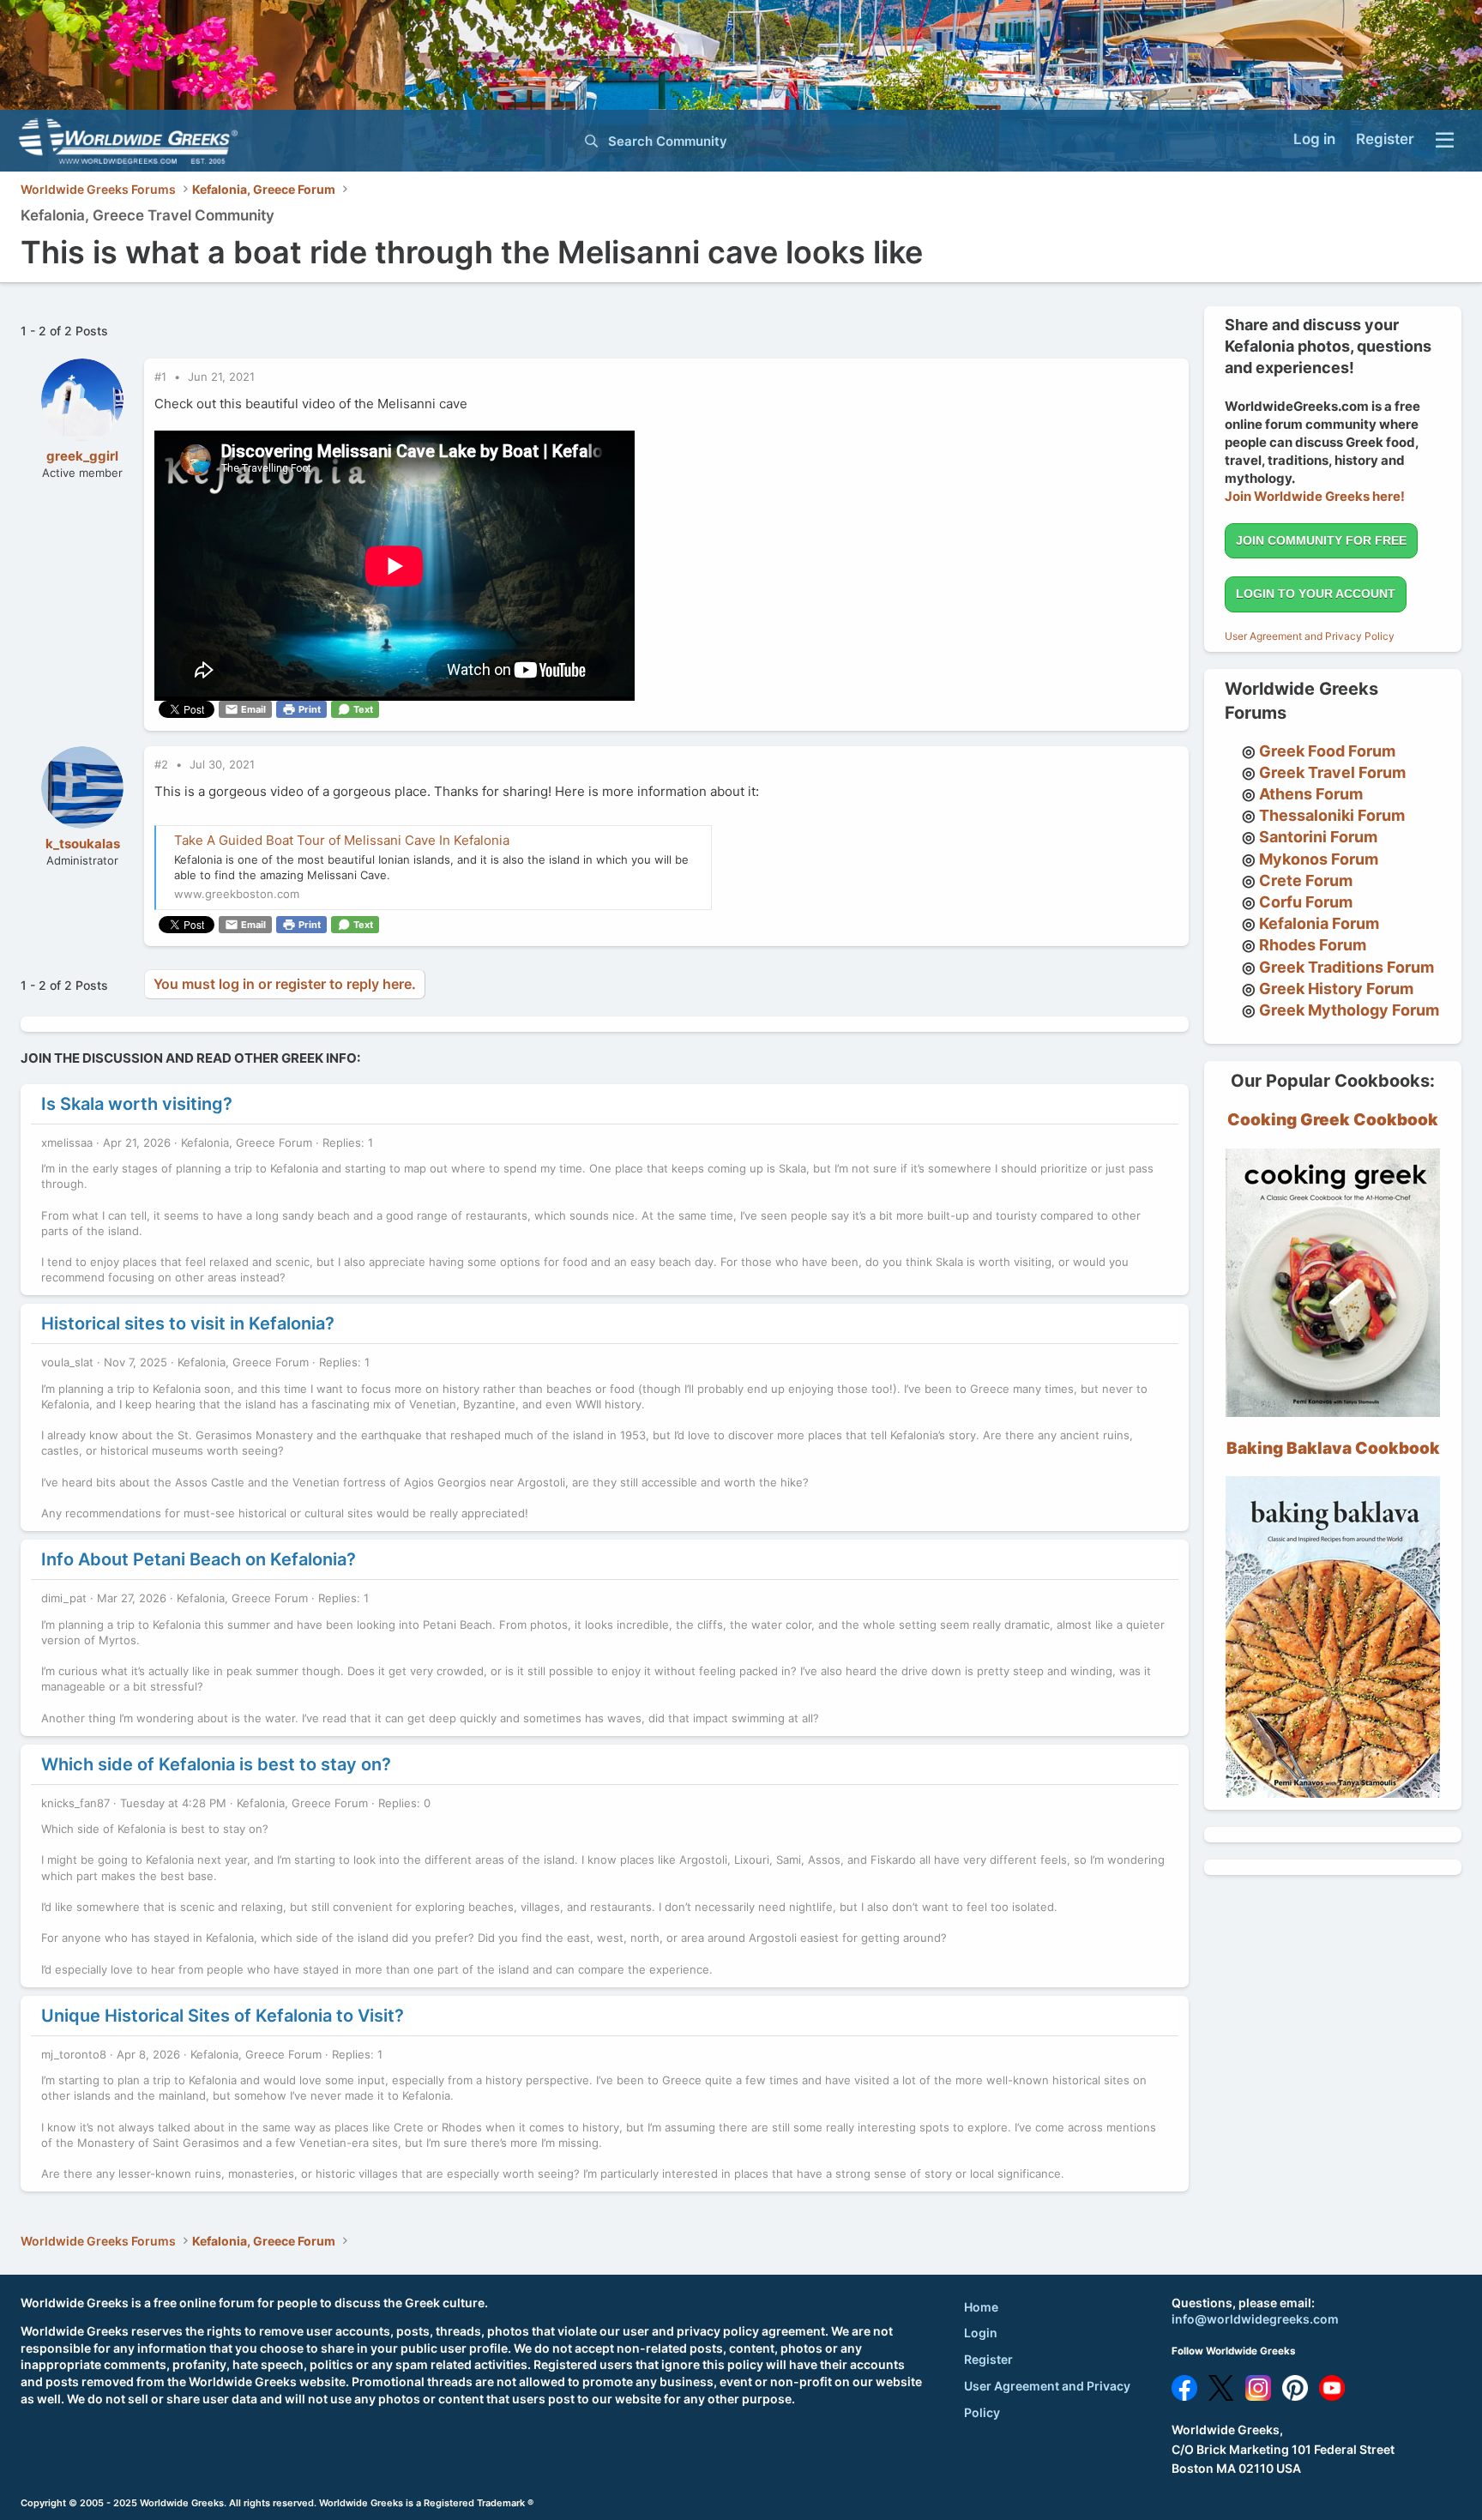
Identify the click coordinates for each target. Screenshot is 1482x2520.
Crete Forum (1306, 880)
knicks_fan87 (75, 1803)
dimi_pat (64, 1598)
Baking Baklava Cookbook (1333, 1448)
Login (981, 2333)
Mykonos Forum (1319, 859)
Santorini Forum (1318, 837)
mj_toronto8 (74, 2054)
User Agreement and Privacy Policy (1310, 636)
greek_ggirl (82, 456)
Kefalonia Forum (1319, 923)
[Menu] (1445, 141)
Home (981, 2307)
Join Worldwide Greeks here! (1315, 496)
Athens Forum (1311, 794)
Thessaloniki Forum (1332, 815)
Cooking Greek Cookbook (1333, 1120)
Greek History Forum (1336, 989)
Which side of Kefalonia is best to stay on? (216, 1764)
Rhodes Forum (1313, 945)
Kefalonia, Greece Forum (247, 1142)
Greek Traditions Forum (1346, 967)
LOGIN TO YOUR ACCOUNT (1316, 594)
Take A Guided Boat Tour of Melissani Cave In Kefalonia (342, 840)
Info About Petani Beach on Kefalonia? (199, 1559)
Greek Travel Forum (1332, 772)
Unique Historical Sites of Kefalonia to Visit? (223, 2016)
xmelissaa (67, 1142)
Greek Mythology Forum (1349, 1010)
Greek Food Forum (1327, 751)
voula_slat (67, 1362)
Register (988, 2359)
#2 (163, 764)
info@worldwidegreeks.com (1255, 2319)
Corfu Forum (1306, 902)
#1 (162, 377)
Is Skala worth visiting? (137, 1104)
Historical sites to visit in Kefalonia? (188, 1323)
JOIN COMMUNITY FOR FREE (1321, 540)
